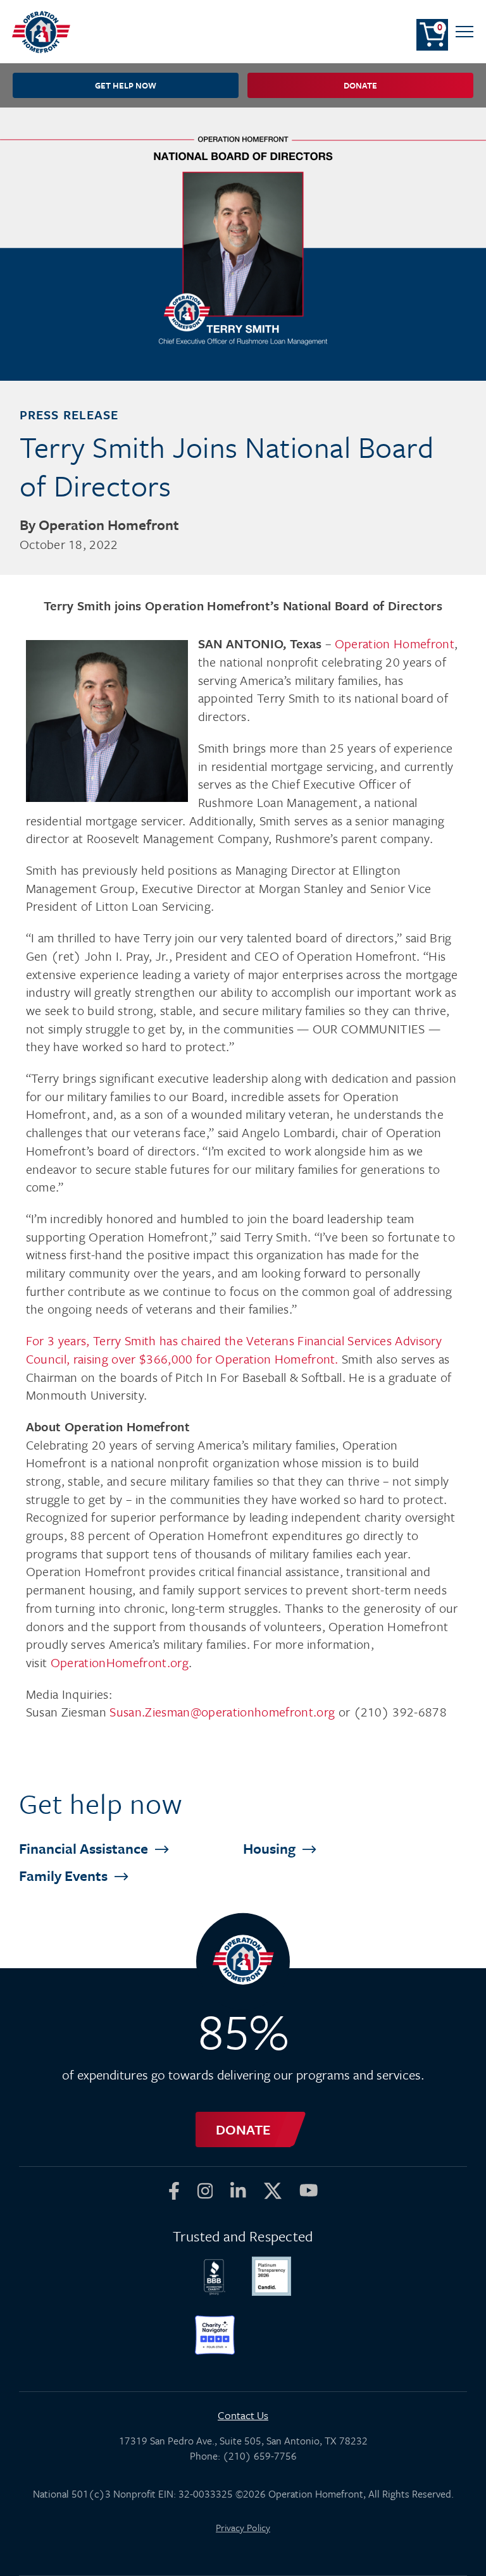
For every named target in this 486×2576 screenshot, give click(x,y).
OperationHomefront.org (120, 1662)
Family (65, 1876)
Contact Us (243, 2415)
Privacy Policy (243, 2527)
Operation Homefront (395, 644)
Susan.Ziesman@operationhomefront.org (222, 1712)
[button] (464, 32)
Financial (85, 1848)
